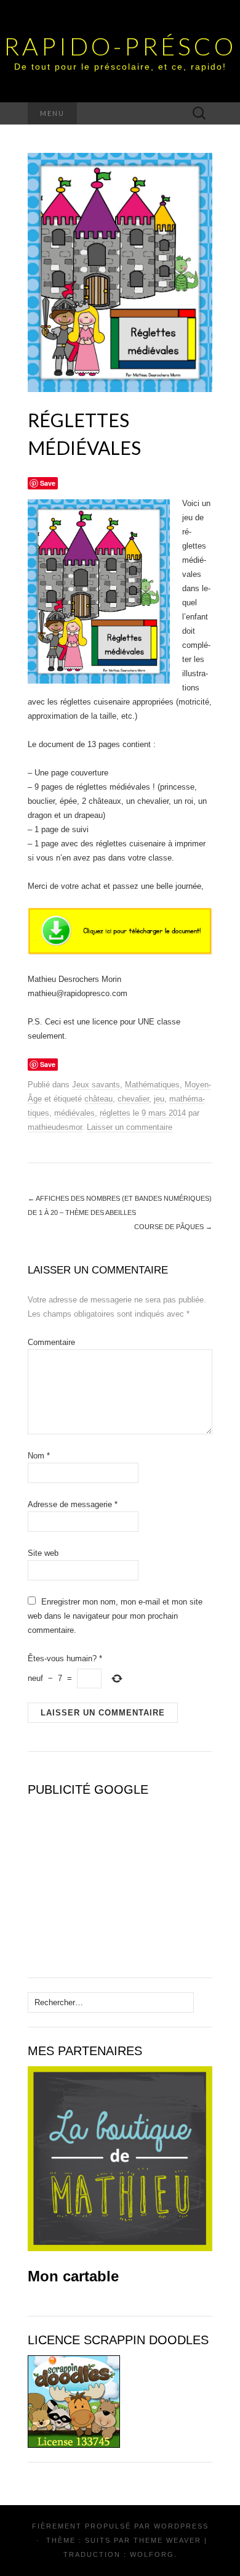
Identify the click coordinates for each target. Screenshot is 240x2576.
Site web (43, 1553)
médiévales (74, 1113)
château (98, 1099)
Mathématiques (152, 1085)
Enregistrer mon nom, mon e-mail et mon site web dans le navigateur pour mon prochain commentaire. (115, 1616)
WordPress (181, 2526)
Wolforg (152, 2554)
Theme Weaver (167, 2540)
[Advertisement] (105, 1882)
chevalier (133, 1099)
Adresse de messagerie (73, 1504)
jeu (159, 1099)
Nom (39, 1456)
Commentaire (51, 1342)
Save (48, 483)
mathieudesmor (55, 1127)
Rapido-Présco (120, 46)
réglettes (115, 1113)
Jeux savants (96, 1085)
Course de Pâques (173, 1227)
